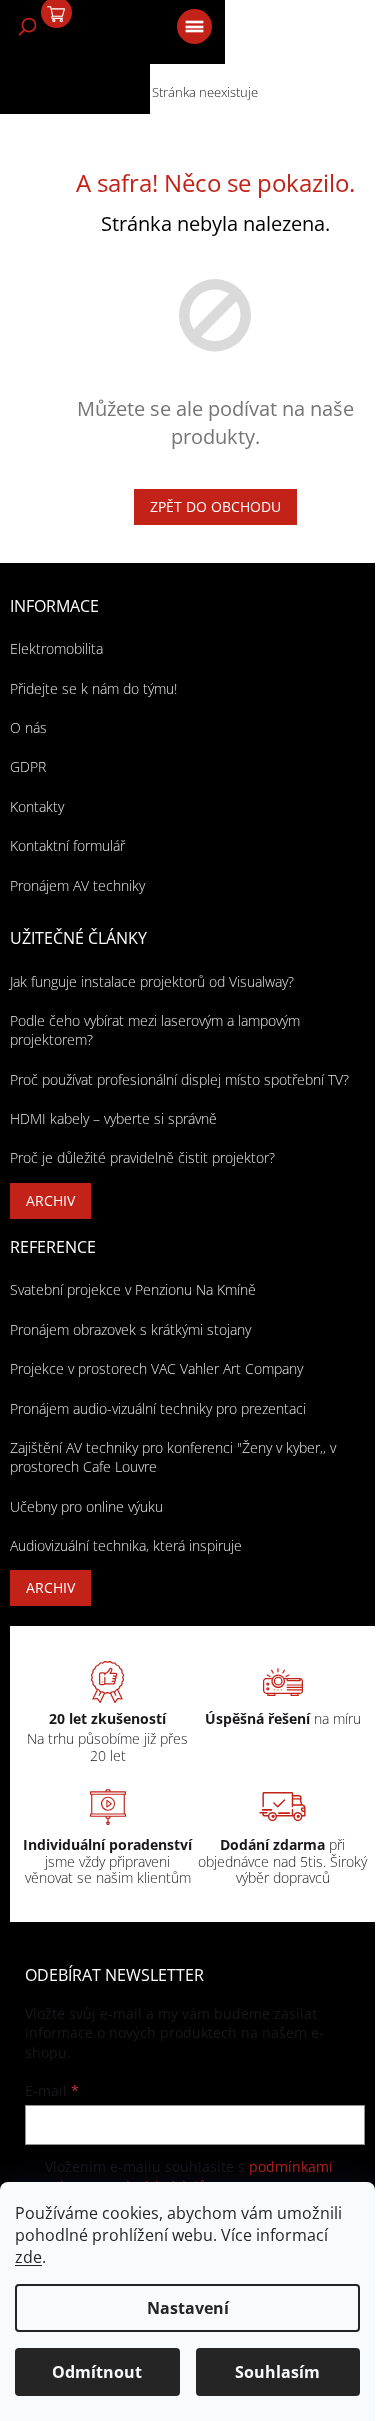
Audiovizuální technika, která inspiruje (126, 1545)
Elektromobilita (56, 648)
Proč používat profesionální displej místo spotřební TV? (179, 1079)
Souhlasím (277, 2372)
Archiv (50, 1200)
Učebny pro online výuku (86, 1506)
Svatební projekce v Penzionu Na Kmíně (133, 1289)
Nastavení (188, 2308)
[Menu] (193, 25)
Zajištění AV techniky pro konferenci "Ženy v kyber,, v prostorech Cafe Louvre (173, 1457)
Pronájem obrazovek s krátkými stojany (130, 1329)
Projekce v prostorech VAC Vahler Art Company (156, 1368)
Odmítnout (97, 2372)
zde (28, 2257)
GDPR (28, 766)
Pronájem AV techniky (77, 885)
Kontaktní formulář (67, 845)
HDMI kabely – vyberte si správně (113, 1118)
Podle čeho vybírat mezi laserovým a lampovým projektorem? (155, 1030)
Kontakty (37, 806)
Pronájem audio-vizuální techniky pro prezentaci (158, 1408)
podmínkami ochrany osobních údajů (189, 2176)
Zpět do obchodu (215, 506)
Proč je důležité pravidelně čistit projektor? (142, 1157)
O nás (28, 727)
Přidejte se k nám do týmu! (93, 688)
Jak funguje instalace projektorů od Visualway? (152, 981)
